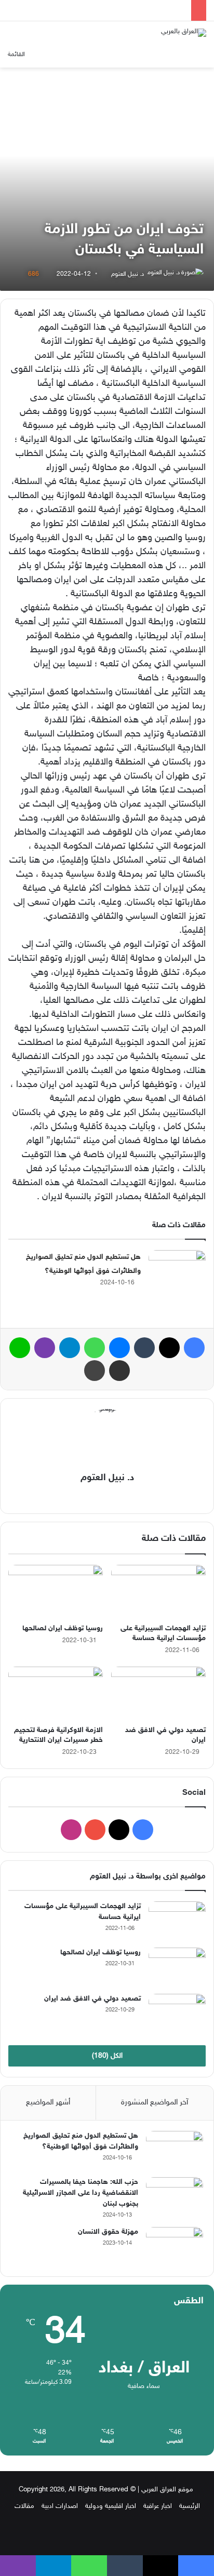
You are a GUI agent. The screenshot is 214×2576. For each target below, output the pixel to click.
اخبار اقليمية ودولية (111, 2506)
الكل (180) (107, 2056)
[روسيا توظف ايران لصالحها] (56, 1592)
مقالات (24, 2506)
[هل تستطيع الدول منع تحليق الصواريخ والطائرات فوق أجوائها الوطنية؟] (177, 1270)
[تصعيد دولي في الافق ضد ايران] (158, 1693)
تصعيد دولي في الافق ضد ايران (92, 1999)
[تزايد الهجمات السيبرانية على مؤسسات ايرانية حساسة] (158, 1592)
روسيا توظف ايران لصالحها (63, 1628)
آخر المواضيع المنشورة (155, 2103)
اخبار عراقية (158, 2506)
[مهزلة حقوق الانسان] (175, 2246)
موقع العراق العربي (167, 2490)
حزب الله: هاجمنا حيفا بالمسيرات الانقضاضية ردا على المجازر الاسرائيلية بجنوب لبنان (81, 2193)
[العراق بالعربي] (184, 33)
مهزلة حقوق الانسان (108, 2232)
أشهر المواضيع (48, 2103)
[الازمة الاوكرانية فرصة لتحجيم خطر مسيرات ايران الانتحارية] (56, 1693)
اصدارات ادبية (60, 2506)
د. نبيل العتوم (128, 274)
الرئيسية (190, 2506)
